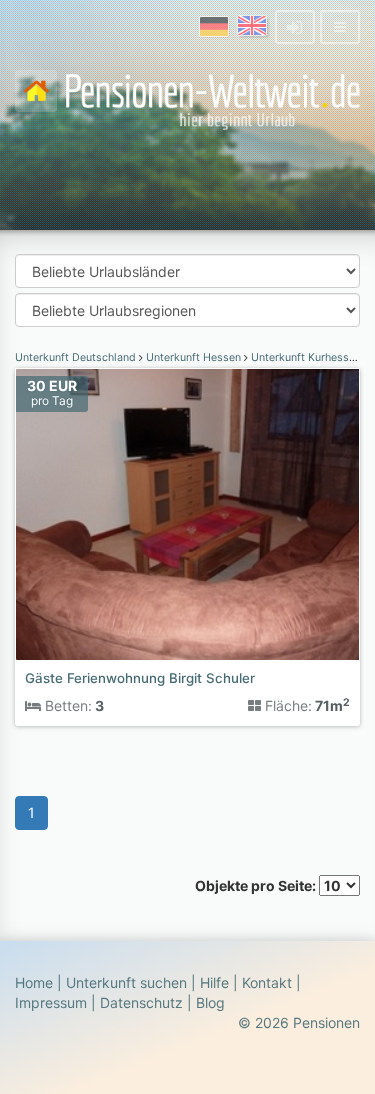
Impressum (51, 1002)
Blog (210, 1002)
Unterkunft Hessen (193, 357)
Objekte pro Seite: (257, 885)
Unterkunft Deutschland (77, 357)
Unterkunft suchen (126, 982)
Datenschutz (141, 1002)
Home (34, 982)
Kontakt (267, 982)
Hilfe (214, 982)
